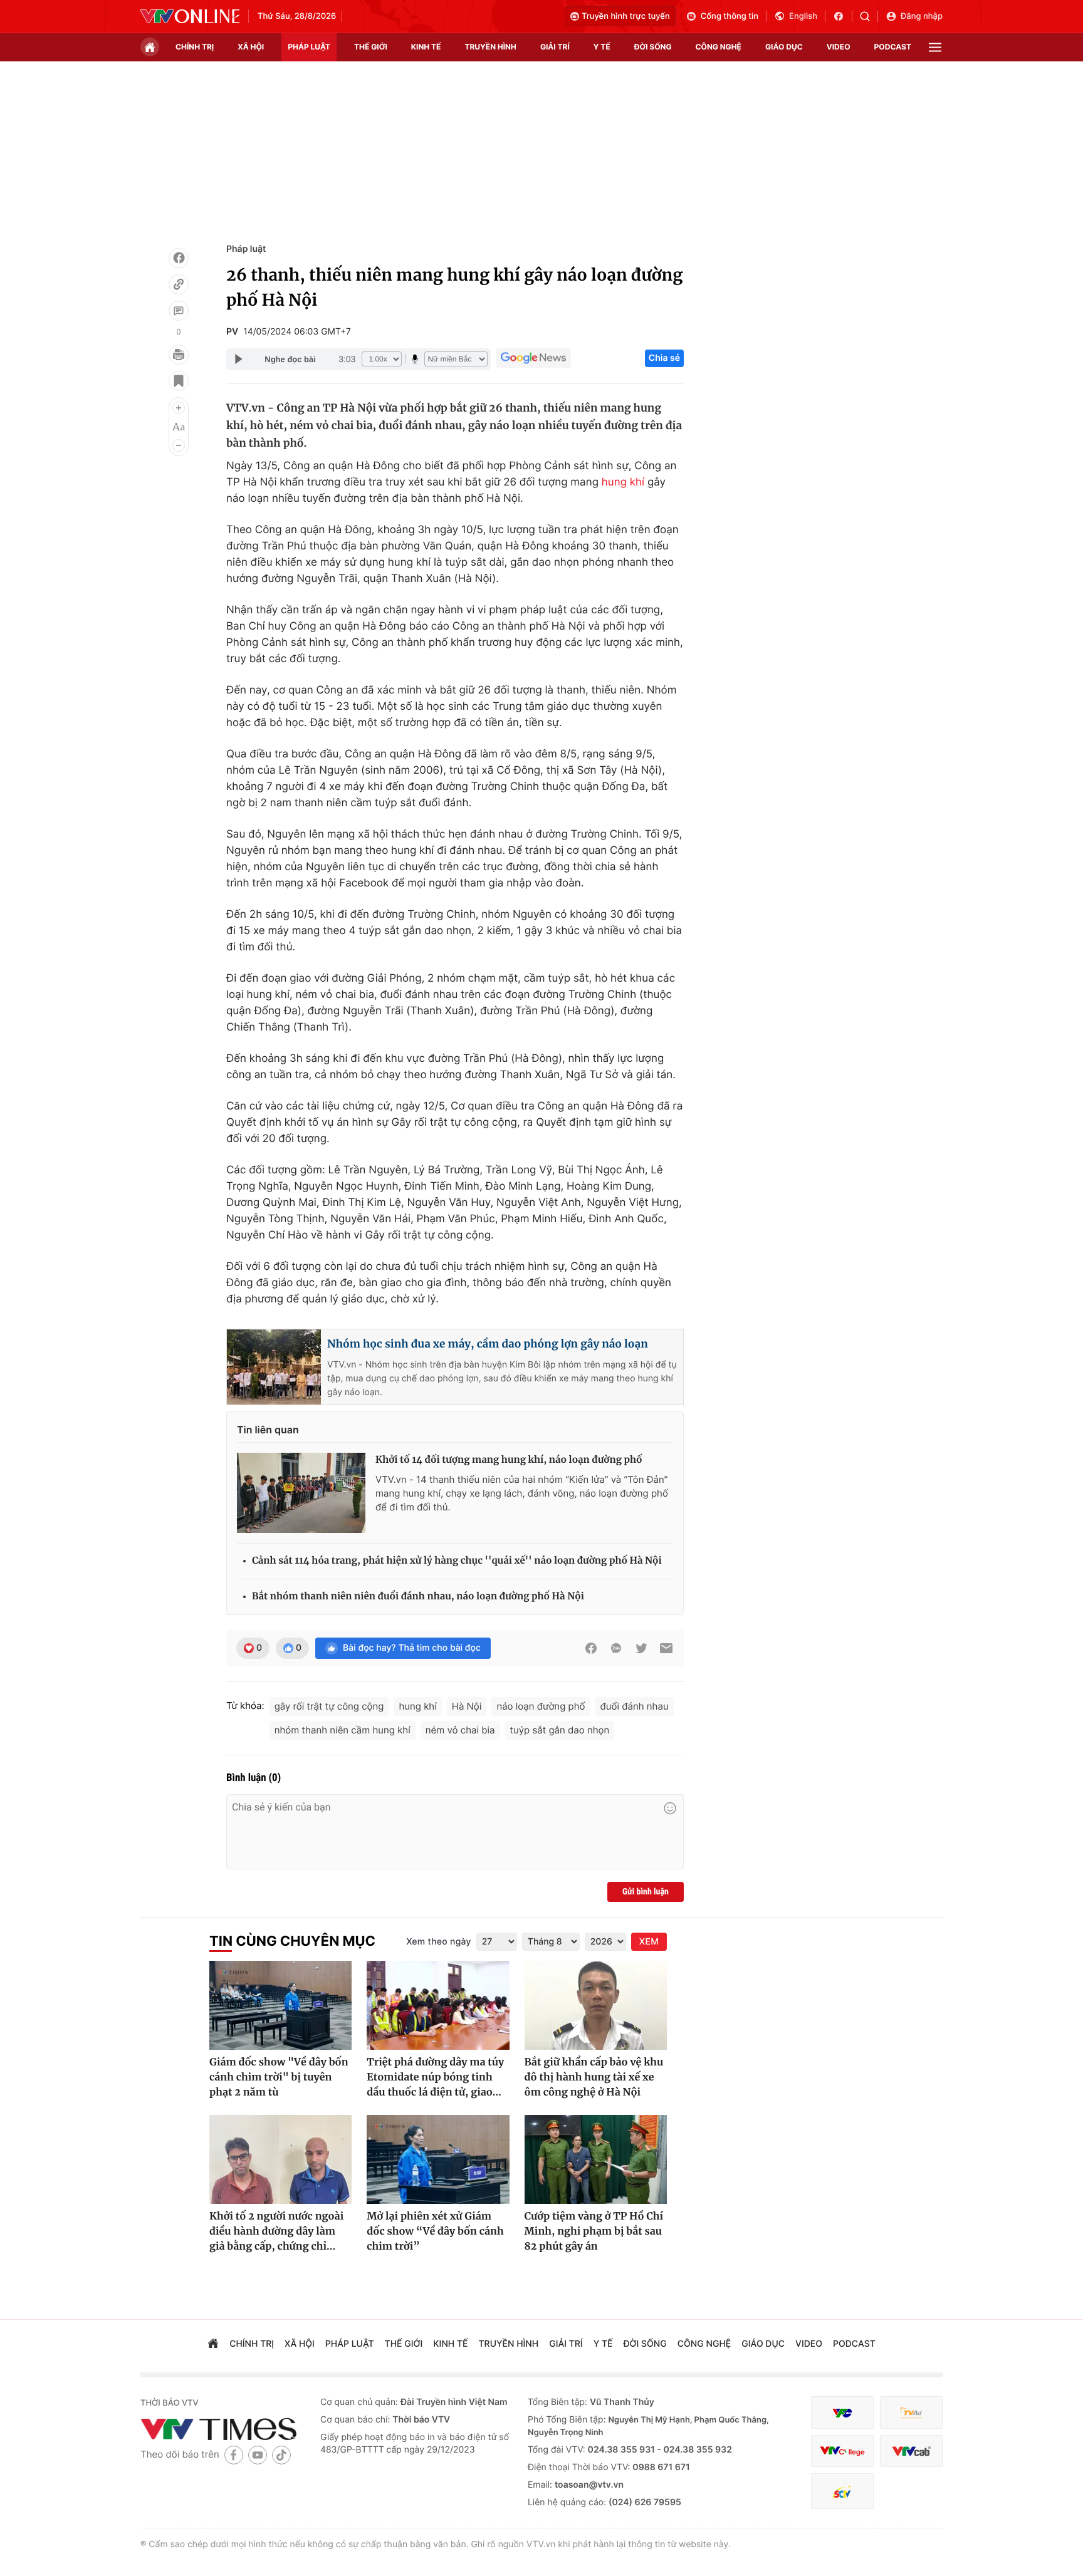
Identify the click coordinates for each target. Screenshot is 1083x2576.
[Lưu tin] (179, 381)
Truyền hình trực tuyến (626, 16)
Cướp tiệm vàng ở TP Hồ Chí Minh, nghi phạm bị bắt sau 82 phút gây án (594, 2231)
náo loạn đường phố (541, 1706)
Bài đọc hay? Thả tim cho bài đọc (412, 1648)
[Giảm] (179, 445)
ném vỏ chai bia (460, 1730)
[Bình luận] (179, 311)
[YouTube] (258, 2455)
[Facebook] (179, 258)
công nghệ (719, 47)
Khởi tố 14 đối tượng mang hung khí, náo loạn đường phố (509, 1460)
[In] (179, 355)
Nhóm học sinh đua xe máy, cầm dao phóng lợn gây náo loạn (488, 1344)
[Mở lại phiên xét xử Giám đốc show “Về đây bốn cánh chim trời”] (438, 2159)
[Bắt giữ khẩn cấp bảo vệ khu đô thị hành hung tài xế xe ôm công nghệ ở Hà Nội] (596, 2005)
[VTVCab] (911, 2451)
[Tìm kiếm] (869, 16)
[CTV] (842, 2451)
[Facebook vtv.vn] (843, 16)
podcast (893, 47)
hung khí (623, 482)
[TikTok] (281, 2455)
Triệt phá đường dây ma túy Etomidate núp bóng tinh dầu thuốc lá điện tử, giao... (435, 2077)
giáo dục (784, 47)
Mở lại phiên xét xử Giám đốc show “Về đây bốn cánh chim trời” (435, 2231)
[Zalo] (616, 1648)
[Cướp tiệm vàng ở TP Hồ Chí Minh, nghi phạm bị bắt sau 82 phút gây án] (596, 2159)
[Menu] (935, 47)
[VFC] (842, 2413)
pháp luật (309, 47)
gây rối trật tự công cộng (329, 1706)
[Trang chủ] (150, 47)
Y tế (602, 47)
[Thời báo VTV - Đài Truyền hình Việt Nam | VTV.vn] (190, 16)
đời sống (653, 47)
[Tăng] (179, 408)
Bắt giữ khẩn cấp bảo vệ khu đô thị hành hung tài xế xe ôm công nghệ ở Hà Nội (594, 2077)
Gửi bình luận (646, 1892)
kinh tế (426, 47)
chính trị (195, 47)
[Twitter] (641, 1648)
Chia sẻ (664, 358)
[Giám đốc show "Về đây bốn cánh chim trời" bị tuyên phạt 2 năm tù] (280, 2005)
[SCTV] (842, 2491)
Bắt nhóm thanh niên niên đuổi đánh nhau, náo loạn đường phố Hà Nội (418, 1597)
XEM (649, 1942)
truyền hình (490, 47)
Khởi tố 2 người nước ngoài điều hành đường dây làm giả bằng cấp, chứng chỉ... (276, 2231)
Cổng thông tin (730, 16)
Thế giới (371, 47)
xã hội (251, 47)
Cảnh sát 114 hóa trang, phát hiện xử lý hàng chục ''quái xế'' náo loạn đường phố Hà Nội (457, 1561)
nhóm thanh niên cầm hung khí (343, 1730)
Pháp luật (246, 249)
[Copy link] (179, 284)
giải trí (555, 47)
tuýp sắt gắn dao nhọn (560, 1730)
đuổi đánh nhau (634, 1706)
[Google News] (533, 358)
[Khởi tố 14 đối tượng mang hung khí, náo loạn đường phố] (301, 1493)
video (839, 47)
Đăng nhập (922, 16)
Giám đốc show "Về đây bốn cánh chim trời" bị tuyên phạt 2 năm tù (279, 2077)
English (803, 16)
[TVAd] (911, 2413)
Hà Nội (467, 1706)
